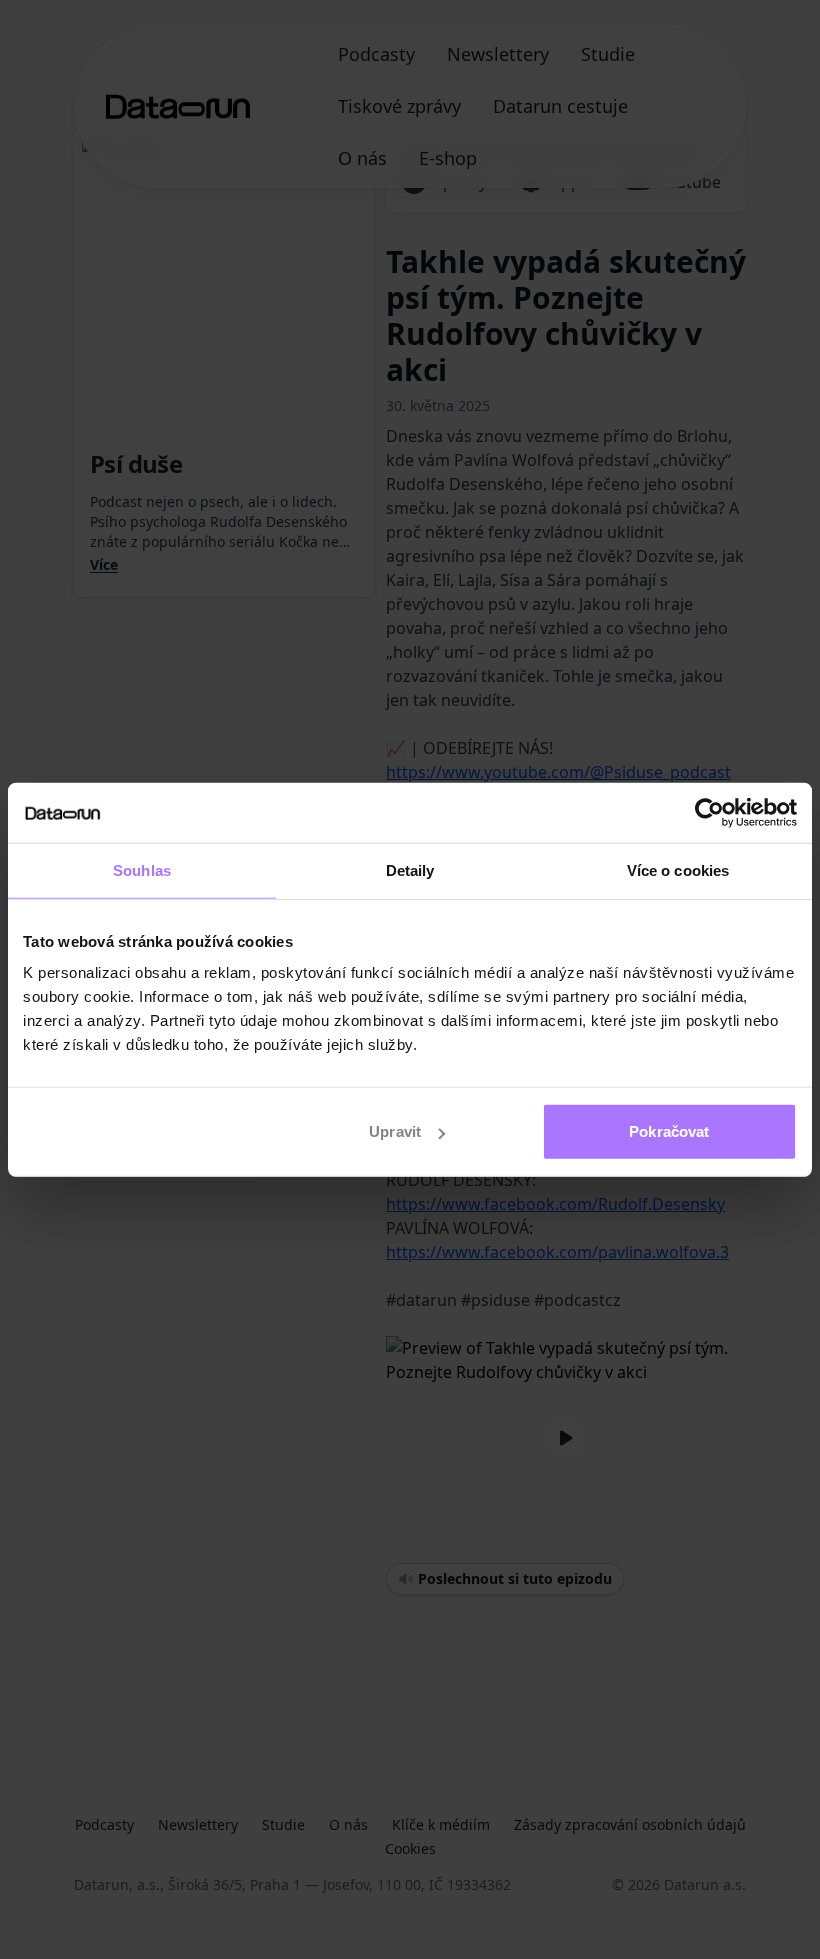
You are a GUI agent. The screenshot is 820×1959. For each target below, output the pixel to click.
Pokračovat (669, 1131)
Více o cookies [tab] (678, 869)
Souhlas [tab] (142, 869)
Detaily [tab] (410, 869)
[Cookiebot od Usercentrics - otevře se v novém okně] (709, 812)
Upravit (395, 1131)
